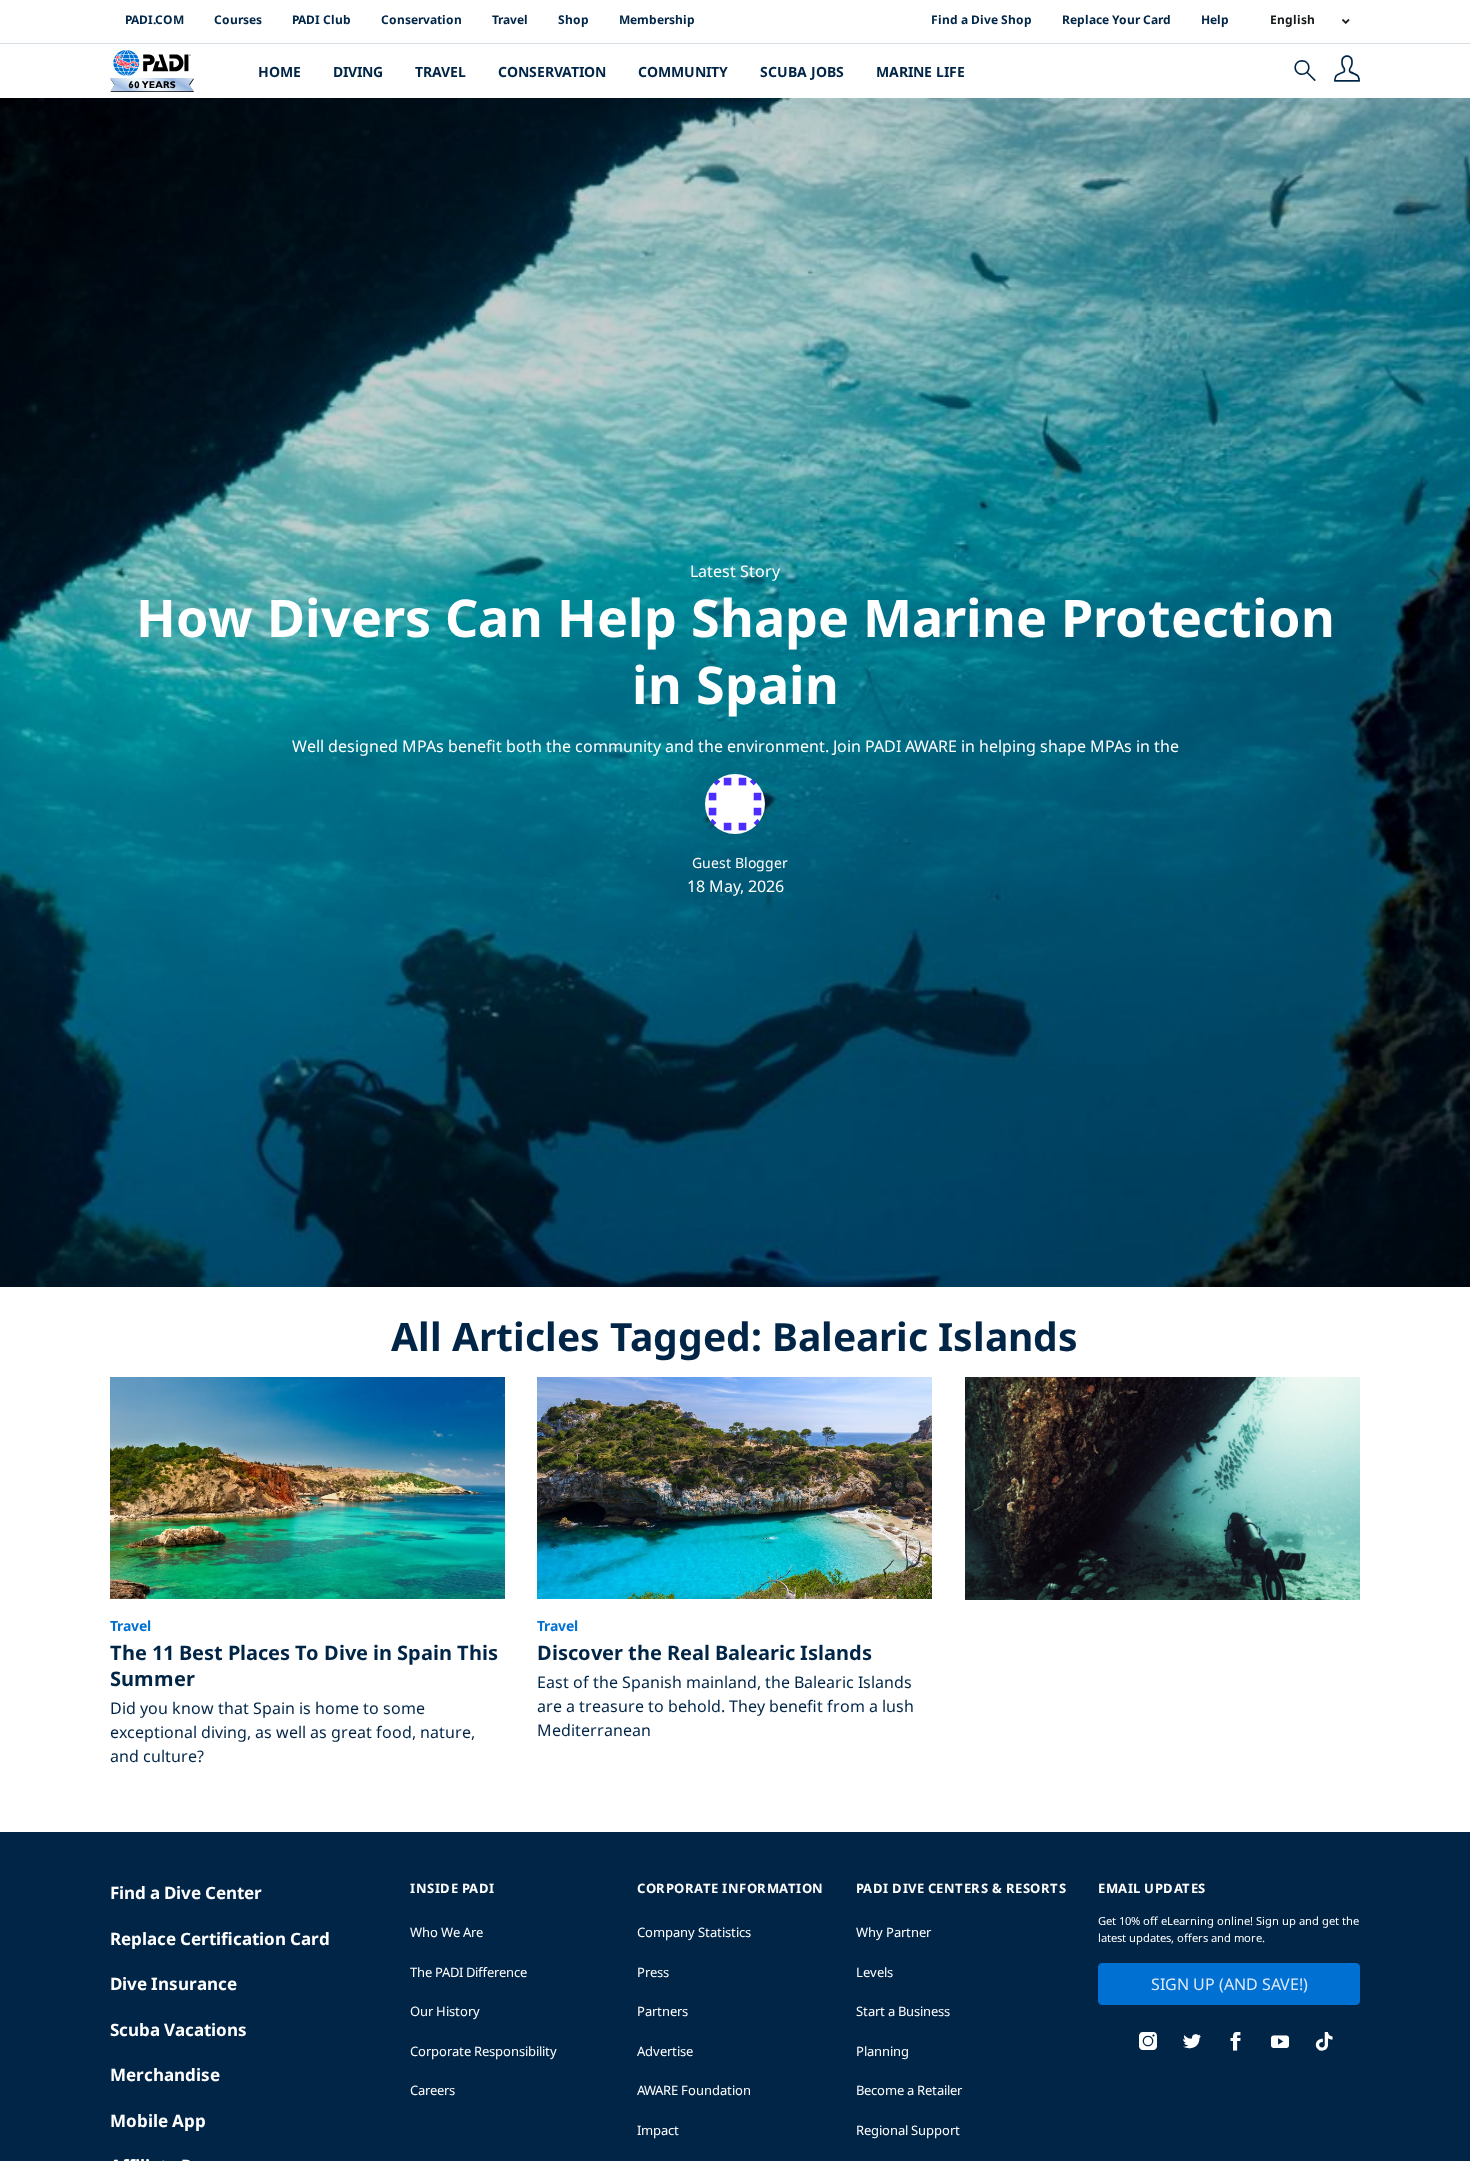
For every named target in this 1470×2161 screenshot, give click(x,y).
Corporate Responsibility (483, 2051)
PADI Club (321, 19)
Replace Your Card (1116, 19)
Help (1215, 19)
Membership (657, 19)
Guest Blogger (740, 862)
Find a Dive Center (186, 1892)
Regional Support (908, 2130)
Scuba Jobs (802, 71)
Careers (432, 2090)
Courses (238, 19)
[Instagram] (1148, 2043)
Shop (573, 19)
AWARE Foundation (694, 2090)
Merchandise (165, 2074)
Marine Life (920, 71)
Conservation (421, 19)
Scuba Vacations (178, 2029)
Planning (882, 2051)
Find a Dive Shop (981, 19)
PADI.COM (154, 19)
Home (279, 71)
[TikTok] (1324, 2043)
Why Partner (893, 1932)
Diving (358, 71)
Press (653, 1972)
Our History (445, 2011)
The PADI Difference (468, 1972)
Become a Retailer (909, 2090)
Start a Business (903, 2011)
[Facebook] (1236, 2043)
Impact (658, 2130)
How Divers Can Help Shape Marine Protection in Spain (735, 650)
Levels (874, 1972)
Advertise (665, 2051)
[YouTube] (1280, 2043)
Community (683, 71)
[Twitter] (1192, 2043)
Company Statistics (694, 1932)
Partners (662, 2011)
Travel (510, 19)
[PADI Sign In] (1347, 71)
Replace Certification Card (220, 1938)
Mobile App (158, 2120)
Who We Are (446, 1932)
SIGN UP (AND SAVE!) (1229, 1984)
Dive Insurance (173, 1983)
